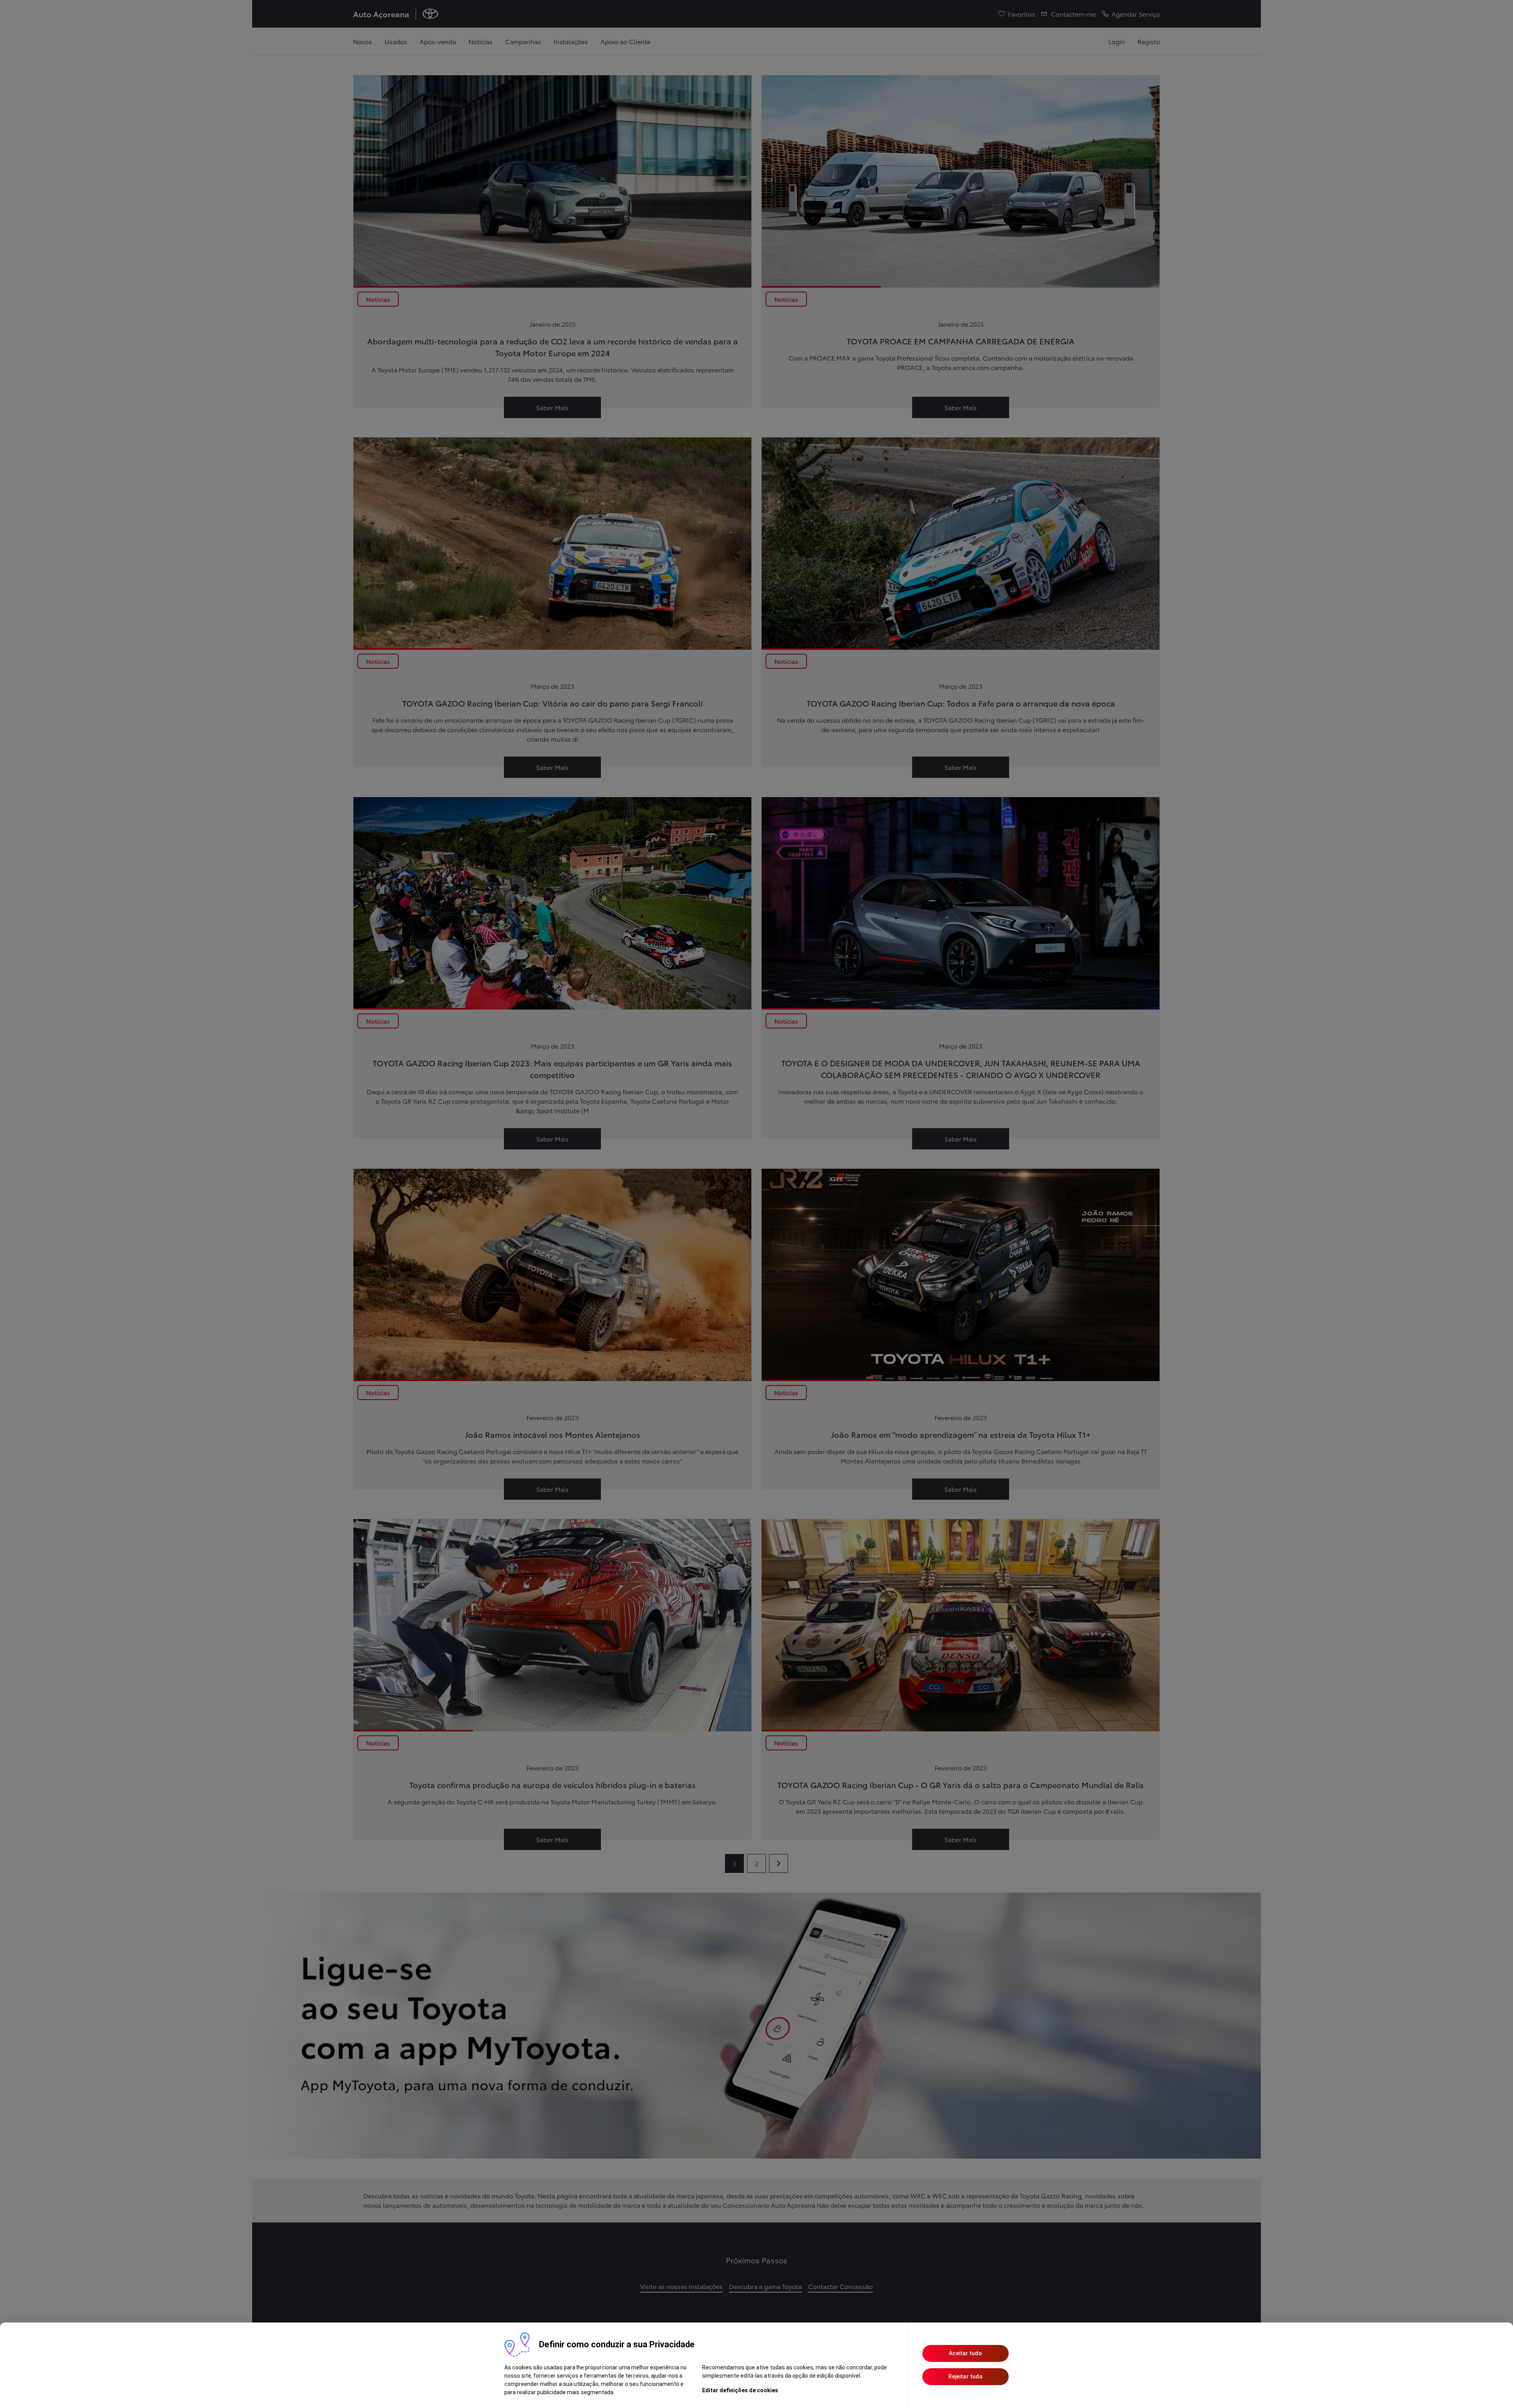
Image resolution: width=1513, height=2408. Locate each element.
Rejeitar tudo (966, 2376)
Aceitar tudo (965, 2353)
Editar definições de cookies (740, 2390)
